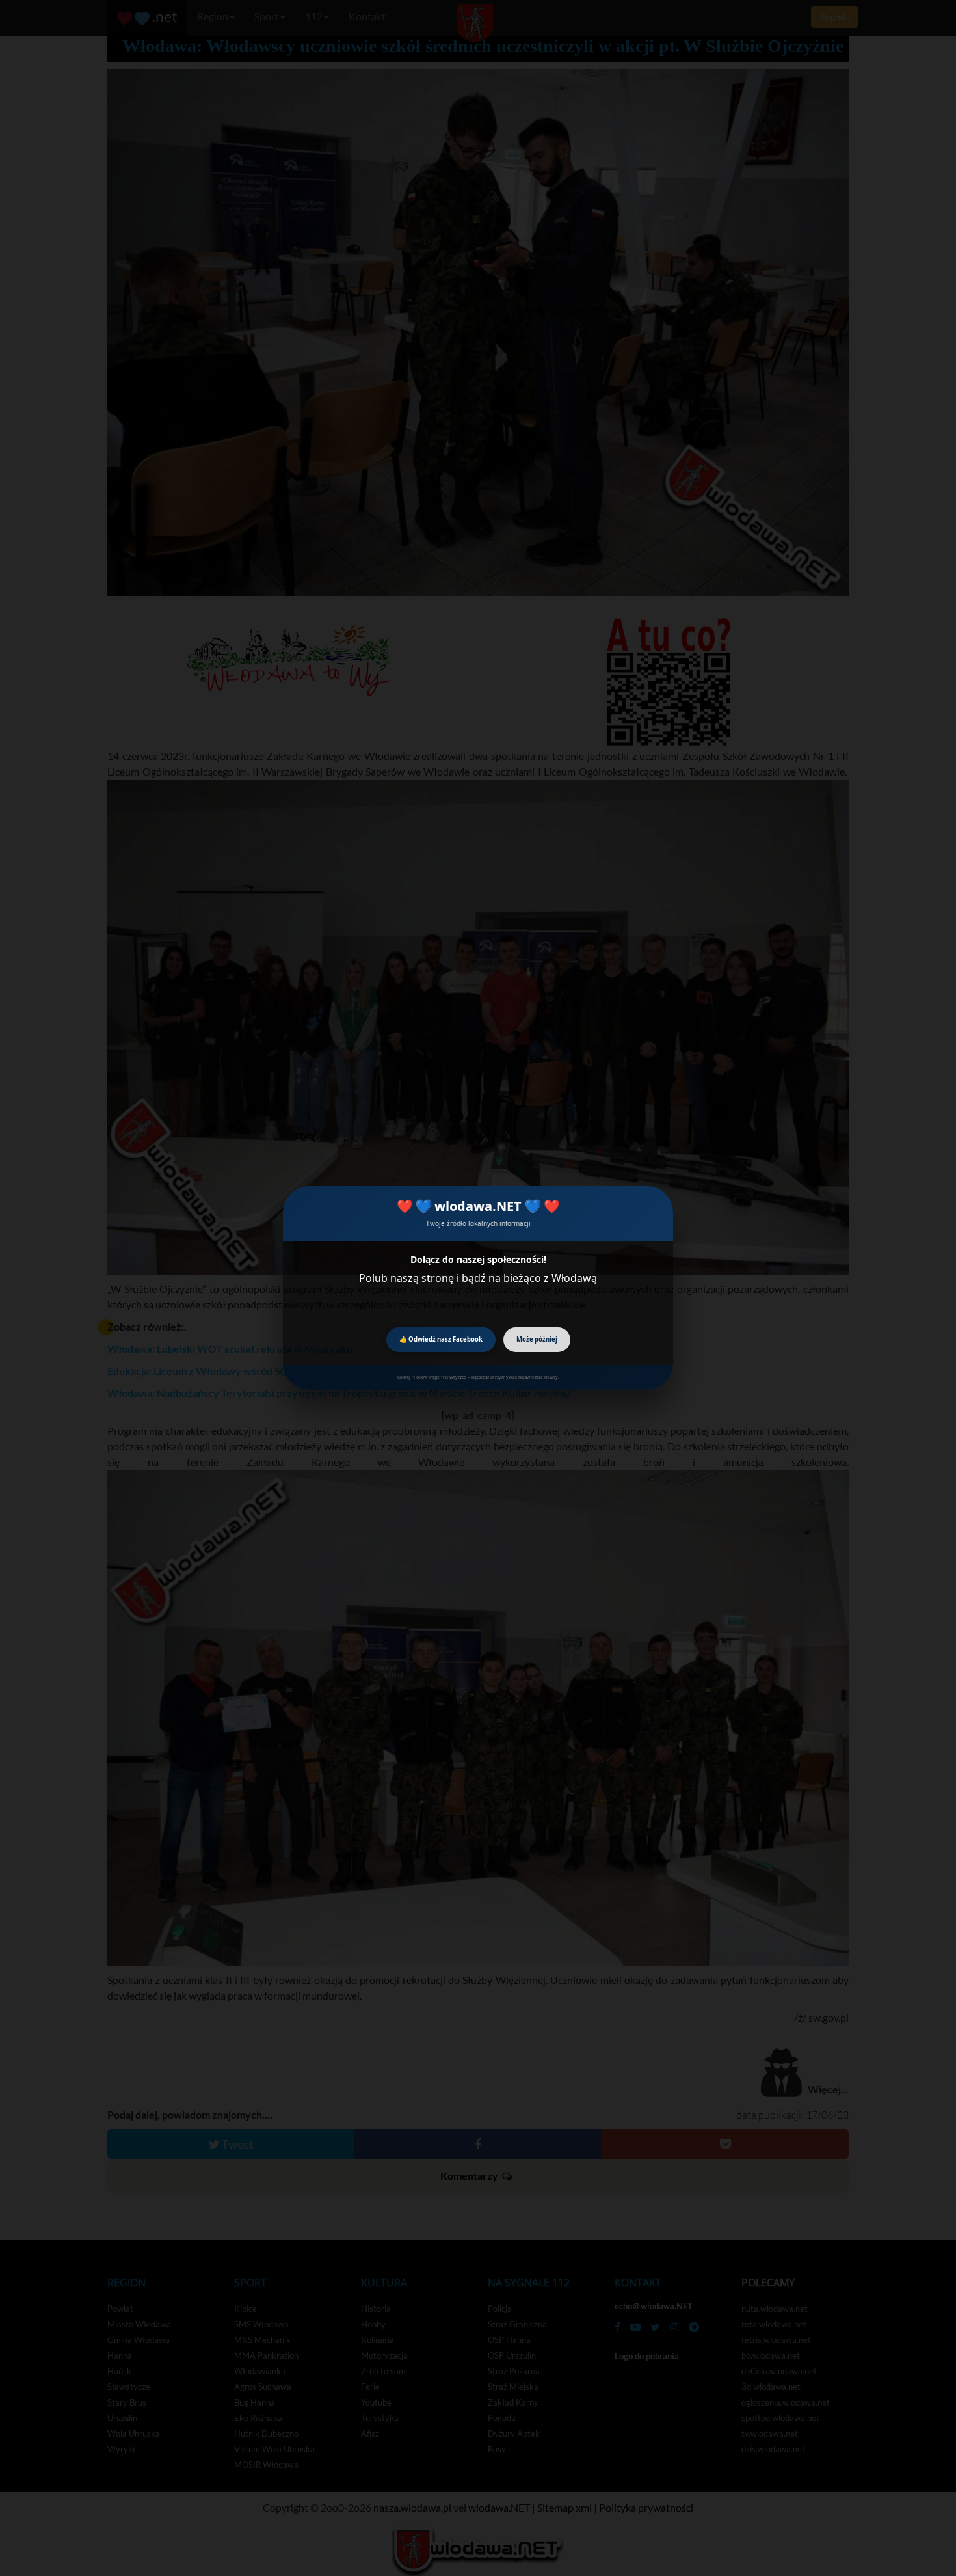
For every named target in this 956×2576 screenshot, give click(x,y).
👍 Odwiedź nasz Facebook (441, 1339)
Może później (537, 1339)
